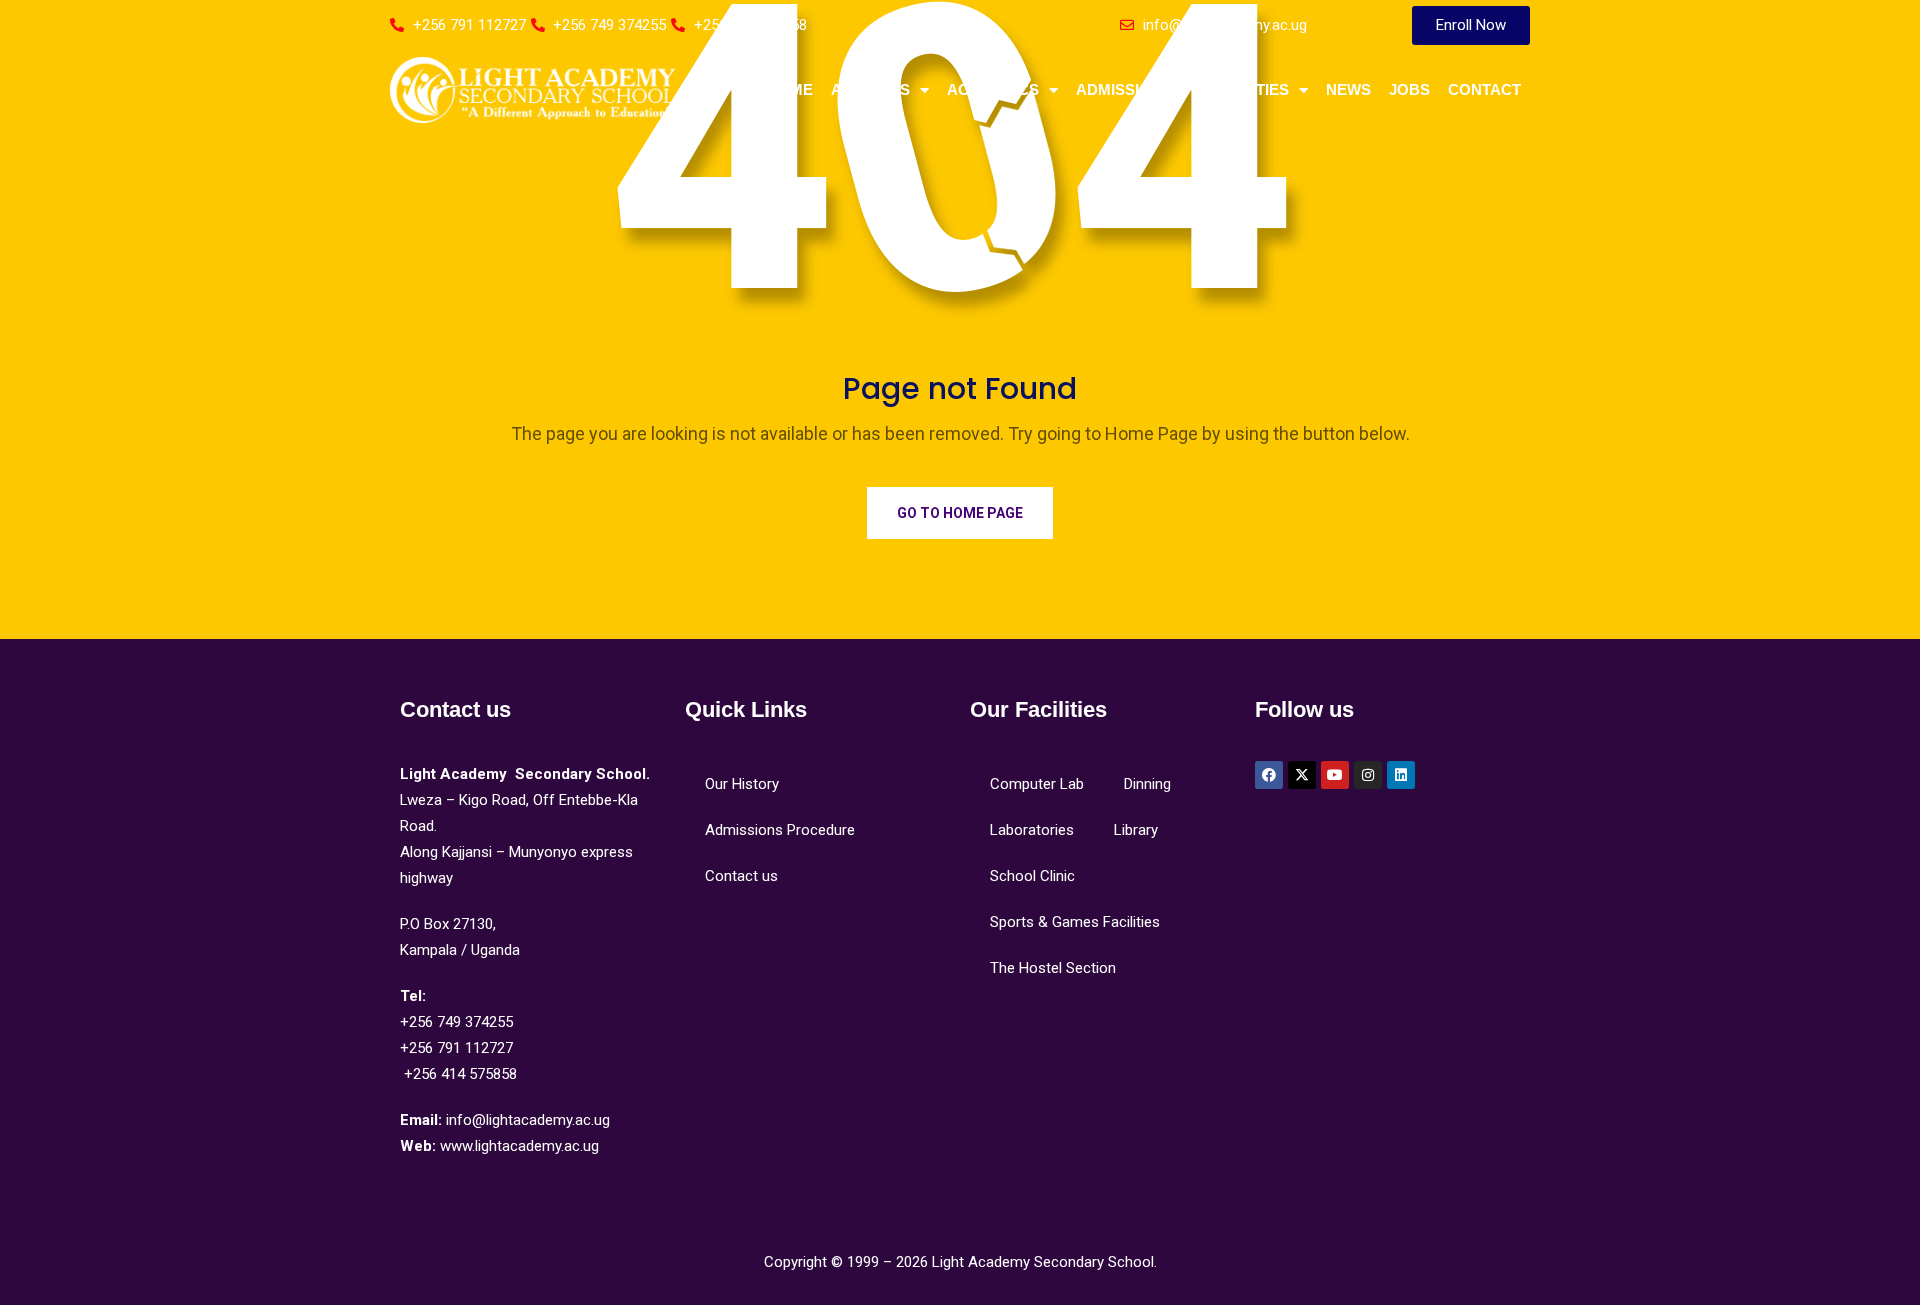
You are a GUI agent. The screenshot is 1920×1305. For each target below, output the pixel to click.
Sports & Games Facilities (1075, 922)
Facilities (1249, 89)
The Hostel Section (1053, 968)
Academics (993, 89)
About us (870, 89)
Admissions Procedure (780, 830)
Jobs (1409, 89)
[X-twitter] (1302, 775)
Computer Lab (1037, 784)
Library (1136, 830)
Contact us (741, 876)
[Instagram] (1368, 775)
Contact (1484, 89)
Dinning (1147, 784)
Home (790, 89)
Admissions (1124, 89)
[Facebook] (1269, 775)
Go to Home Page (960, 513)
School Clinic (1032, 876)
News (1348, 89)
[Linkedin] (1401, 775)
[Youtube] (1335, 775)
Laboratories (1032, 830)
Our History (742, 784)
